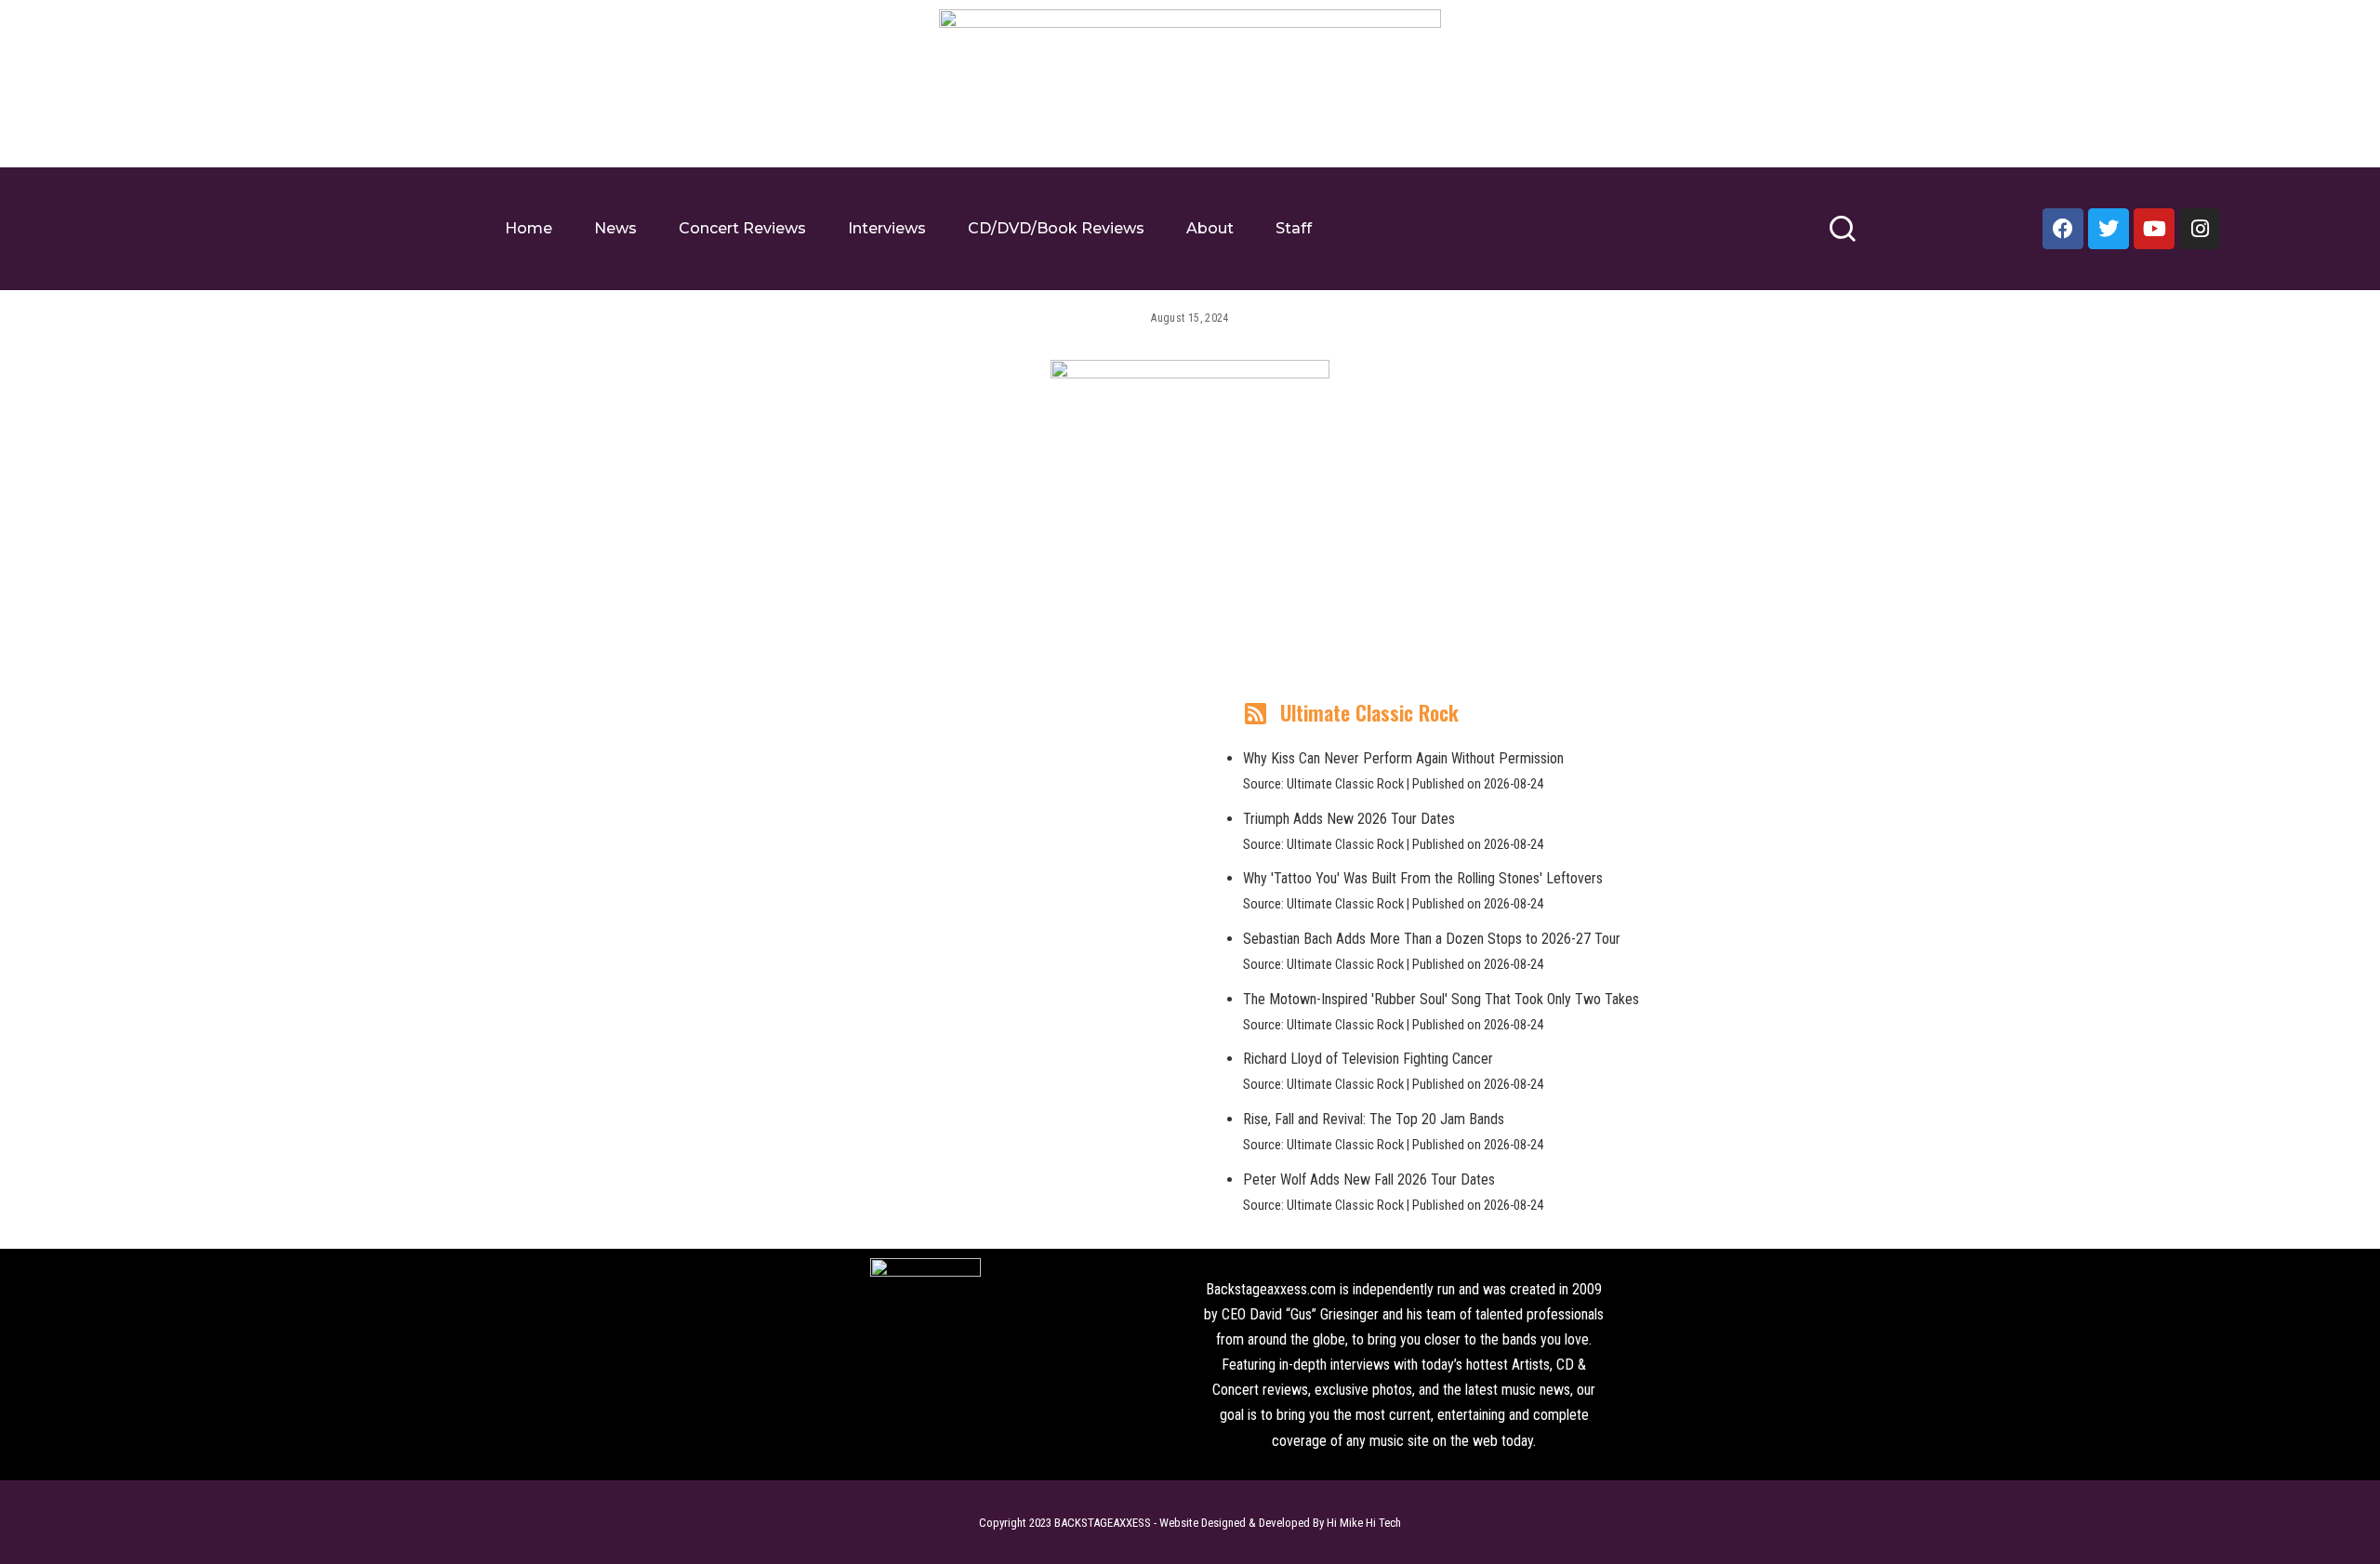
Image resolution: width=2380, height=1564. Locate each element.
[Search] (1842, 237)
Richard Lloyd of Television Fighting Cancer (1368, 1059)
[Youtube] (2154, 229)
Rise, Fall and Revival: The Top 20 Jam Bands (1374, 1119)
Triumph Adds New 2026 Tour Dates (1349, 819)
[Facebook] (2063, 229)
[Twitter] (2109, 229)
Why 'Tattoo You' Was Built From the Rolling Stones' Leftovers (1423, 878)
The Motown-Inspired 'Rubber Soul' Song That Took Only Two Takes (1441, 999)
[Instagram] (2200, 229)
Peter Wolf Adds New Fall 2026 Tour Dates (1369, 1180)
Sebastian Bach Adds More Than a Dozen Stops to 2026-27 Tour (1432, 939)
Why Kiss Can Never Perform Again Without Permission (1403, 758)
